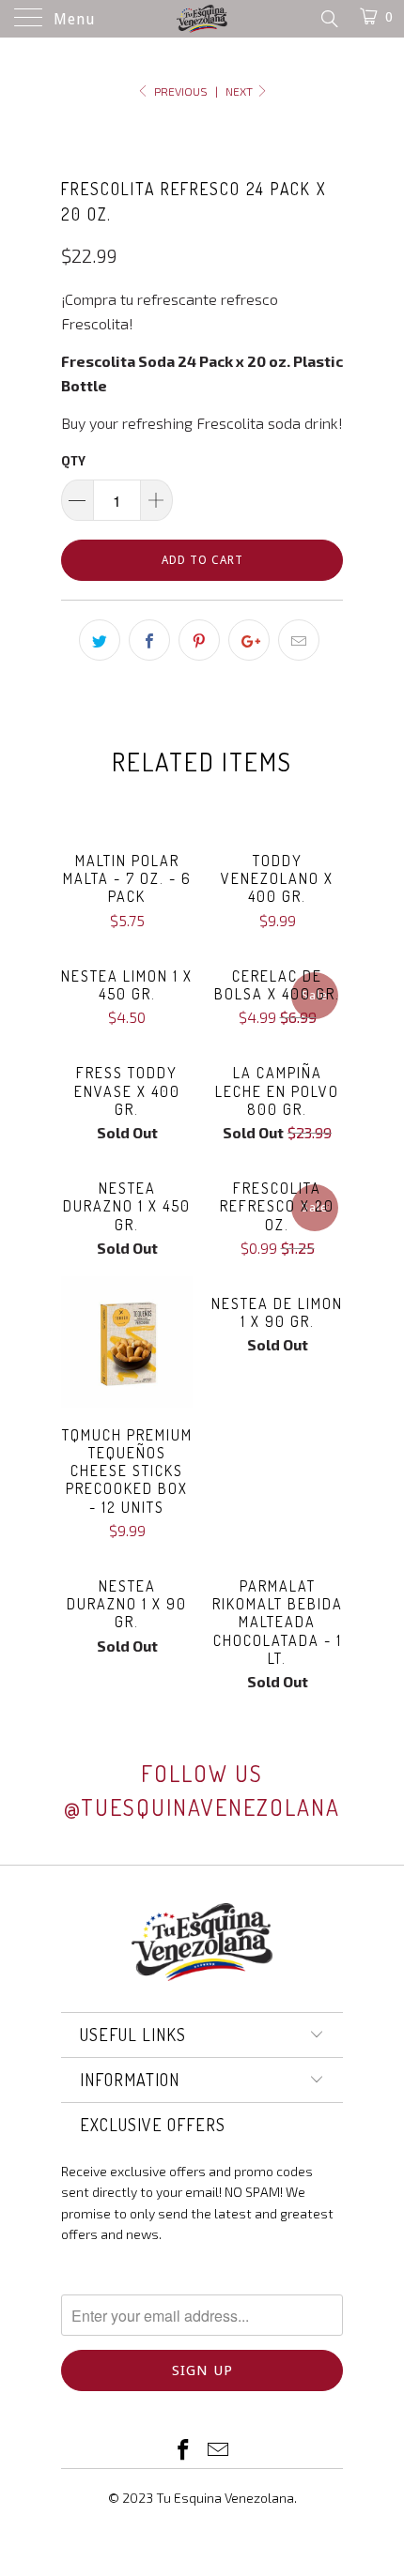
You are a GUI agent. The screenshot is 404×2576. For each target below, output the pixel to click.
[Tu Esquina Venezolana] (202, 19)
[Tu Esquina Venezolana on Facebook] (184, 2451)
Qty (73, 461)
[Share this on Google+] (249, 640)
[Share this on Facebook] (149, 640)
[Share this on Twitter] (100, 640)
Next (241, 91)
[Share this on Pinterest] (199, 640)
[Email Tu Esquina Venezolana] (219, 2451)
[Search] (328, 18)
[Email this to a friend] (299, 640)
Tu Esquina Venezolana (225, 2498)
